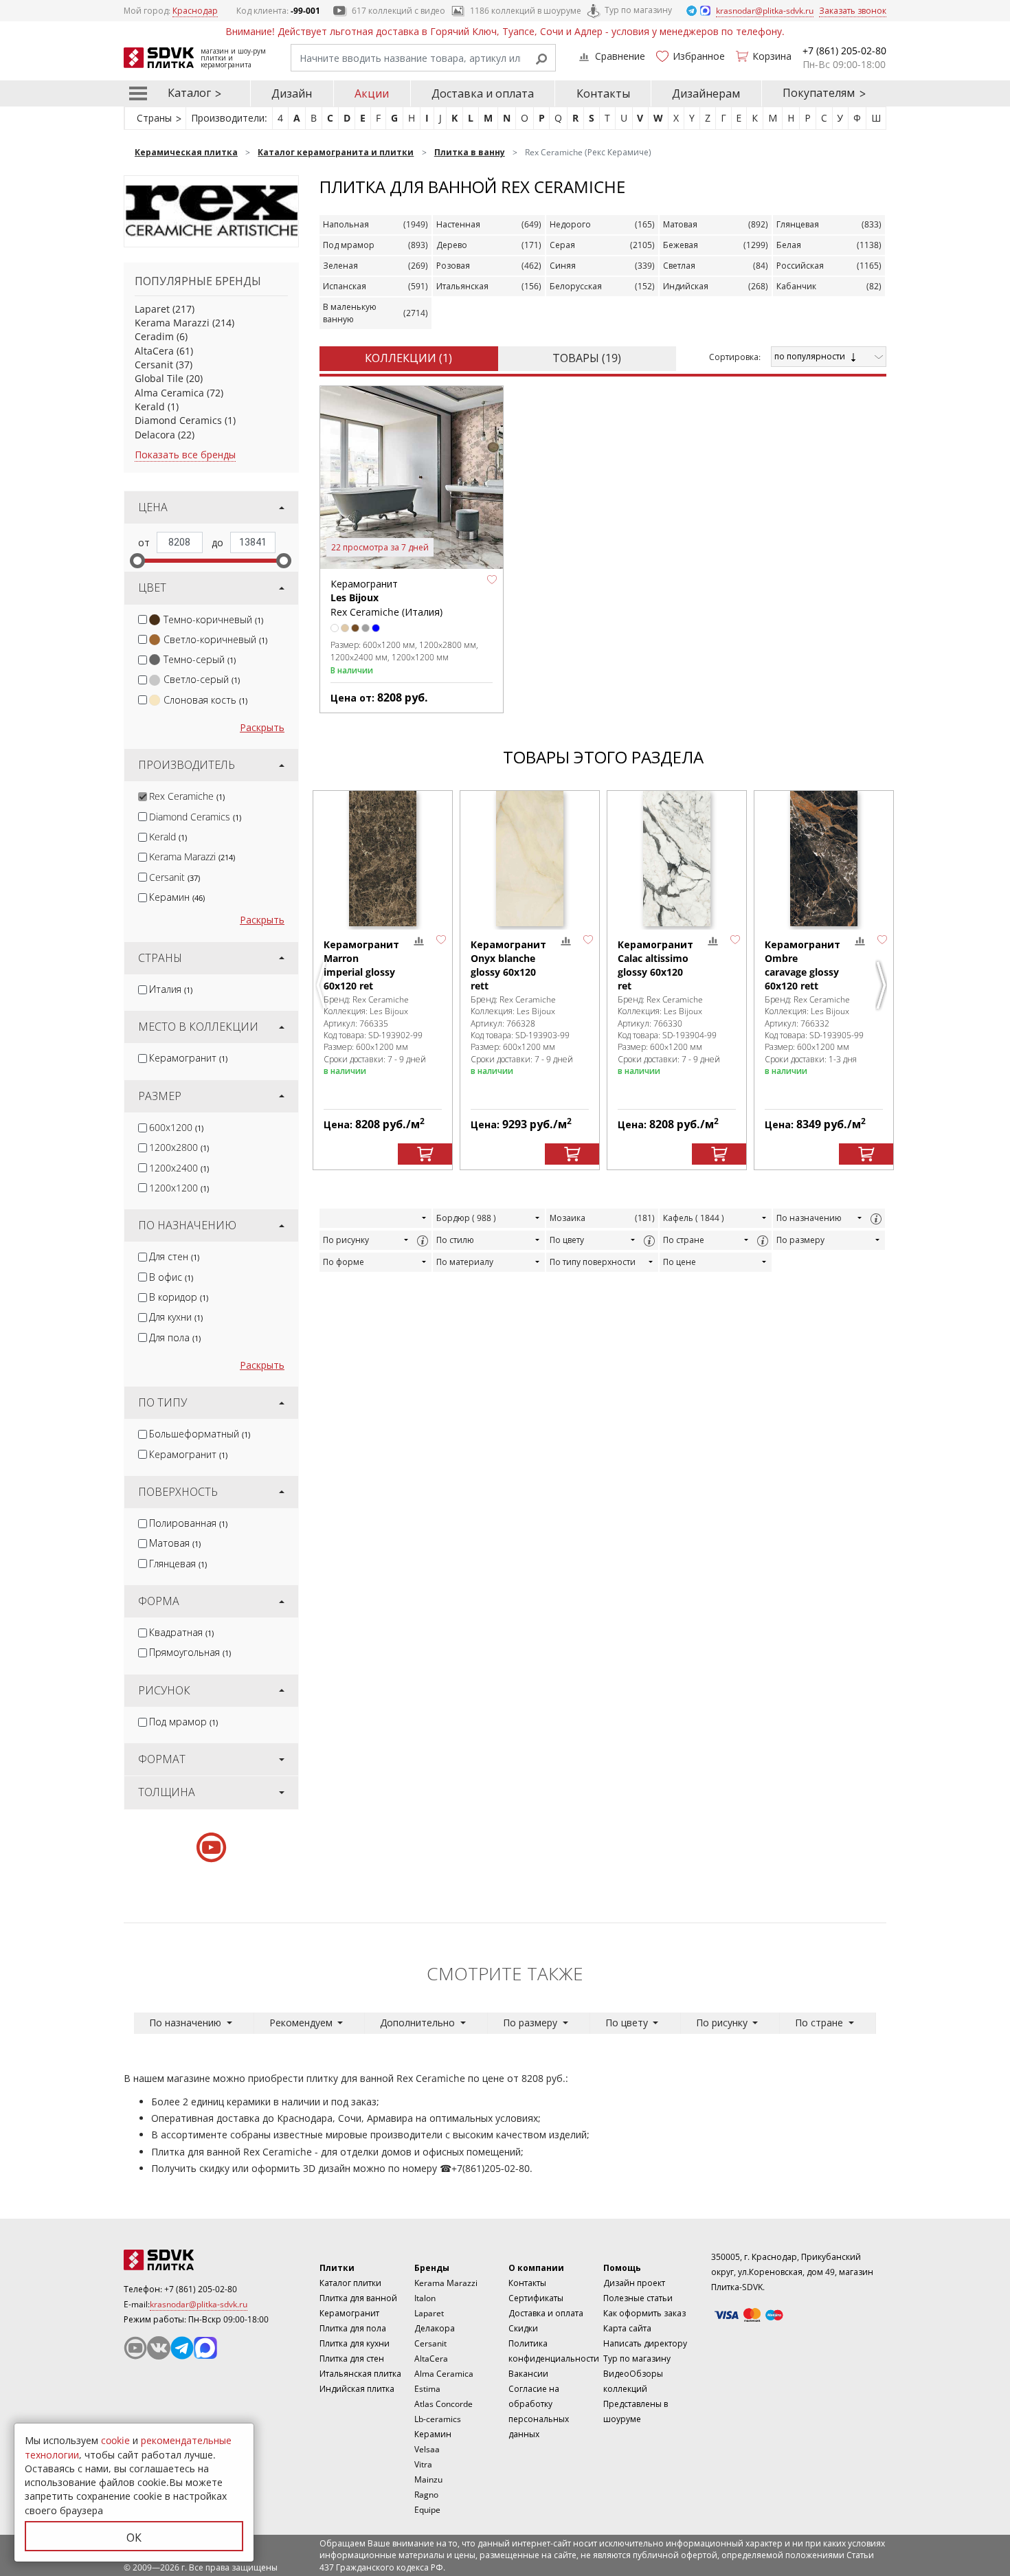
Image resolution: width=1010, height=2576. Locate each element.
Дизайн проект (634, 2283)
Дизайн (292, 93)
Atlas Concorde (444, 2404)
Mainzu (428, 2479)
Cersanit (154, 365)
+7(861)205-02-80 (491, 2168)
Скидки (523, 2328)
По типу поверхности (593, 1262)
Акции (372, 93)
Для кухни (176, 1317)
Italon (425, 2298)
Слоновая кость (205, 700)
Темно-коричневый (213, 619)
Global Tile (159, 378)
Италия (171, 989)
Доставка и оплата (483, 93)
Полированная (188, 1523)
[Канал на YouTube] (135, 2348)
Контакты (603, 93)
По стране (684, 1240)
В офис (171, 1277)
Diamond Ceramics (178, 420)
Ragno (426, 2495)
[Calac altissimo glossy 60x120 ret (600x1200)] (677, 859)
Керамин (177, 897)
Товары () (587, 358)
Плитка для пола (353, 2328)
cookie (115, 2440)
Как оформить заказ (644, 2313)
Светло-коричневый (215, 639)
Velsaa (427, 2449)
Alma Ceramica (169, 393)
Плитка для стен (352, 2359)
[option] (383, 981)
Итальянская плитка (360, 2374)
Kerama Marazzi (172, 323)
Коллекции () (408, 358)
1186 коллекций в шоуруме (526, 11)
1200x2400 (179, 1168)
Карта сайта (627, 2328)
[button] (492, 579)
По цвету (567, 1240)
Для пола (175, 1337)
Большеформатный (200, 1434)
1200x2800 (179, 1147)
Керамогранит (188, 1058)
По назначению (809, 1218)
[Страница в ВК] (159, 2348)
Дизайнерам (706, 93)
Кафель (694, 1218)
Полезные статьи (638, 2298)
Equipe (427, 2510)
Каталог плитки (350, 2283)
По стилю (455, 1240)
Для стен (174, 1256)
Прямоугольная (190, 1652)
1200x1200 (179, 1188)
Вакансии (528, 2374)
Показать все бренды (185, 455)
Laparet (152, 309)
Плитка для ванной (358, 2298)
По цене (680, 1262)
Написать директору (645, 2343)
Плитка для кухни (355, 2343)
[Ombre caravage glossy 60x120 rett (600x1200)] (824, 859)
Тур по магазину (638, 10)
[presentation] (143, 619)
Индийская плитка (357, 2389)
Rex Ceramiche (187, 796)
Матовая (175, 1543)
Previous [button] (323, 985)
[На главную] (199, 2260)
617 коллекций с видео (399, 11)
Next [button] (883, 985)
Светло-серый (202, 679)
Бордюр (466, 1218)
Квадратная (181, 1632)
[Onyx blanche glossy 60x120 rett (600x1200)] (530, 859)
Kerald (150, 406)
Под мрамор (183, 1722)
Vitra (423, 2464)
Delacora (155, 435)
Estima (427, 2389)
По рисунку (346, 1240)
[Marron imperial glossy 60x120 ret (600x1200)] (383, 859)
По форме (344, 1262)
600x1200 (176, 1127)
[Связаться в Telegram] (693, 10)
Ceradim (154, 336)
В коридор (179, 1297)
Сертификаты (536, 2298)
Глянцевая (178, 1564)
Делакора (435, 2328)
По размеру (800, 1240)
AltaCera (154, 351)
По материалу (465, 1262)
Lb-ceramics (438, 2419)
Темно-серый (200, 659)
